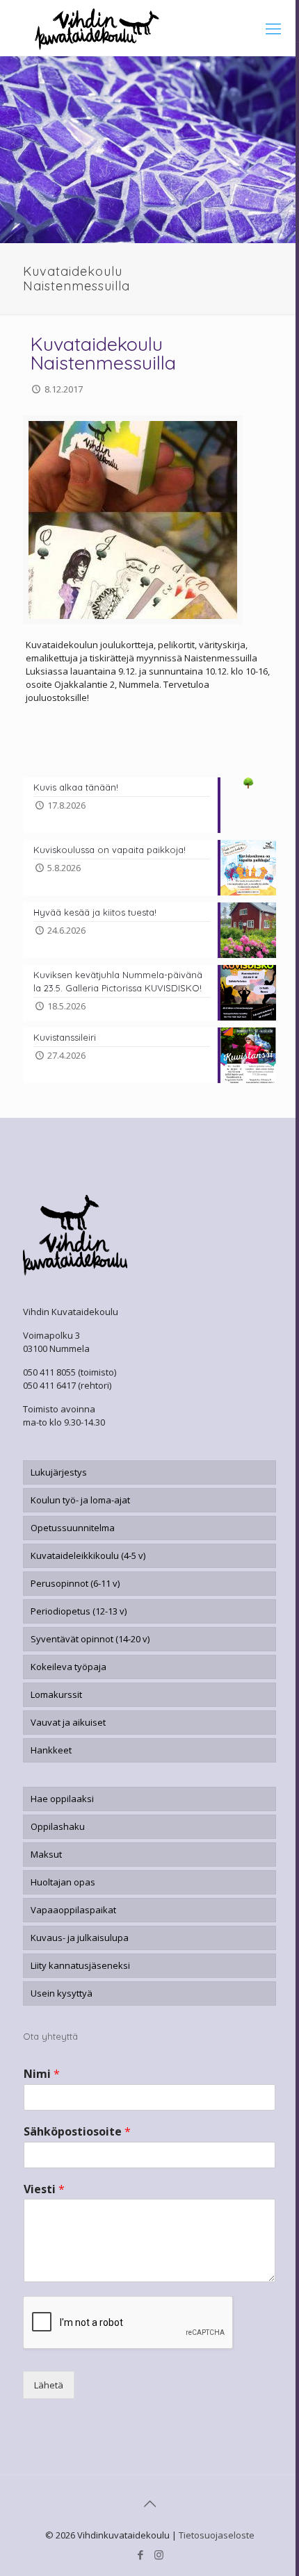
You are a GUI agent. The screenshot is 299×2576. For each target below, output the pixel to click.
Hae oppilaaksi (62, 1799)
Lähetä (49, 2385)
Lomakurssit (56, 1694)
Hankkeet (51, 1750)
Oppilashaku (58, 1826)
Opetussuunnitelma (73, 1528)
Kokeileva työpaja (68, 1667)
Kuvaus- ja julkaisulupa (80, 1938)
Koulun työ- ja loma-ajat (80, 1500)
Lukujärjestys (59, 1472)
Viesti (44, 2189)
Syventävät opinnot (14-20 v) (90, 1639)
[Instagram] (159, 2554)
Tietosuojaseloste (217, 2535)
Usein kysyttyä (62, 1993)
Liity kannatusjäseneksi (80, 1965)
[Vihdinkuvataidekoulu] (149, 28)
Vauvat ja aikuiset (68, 1722)
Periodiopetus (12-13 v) (79, 1611)
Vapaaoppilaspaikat (73, 1910)
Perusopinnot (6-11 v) (75, 1583)
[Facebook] (140, 2554)
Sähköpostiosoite (77, 2132)
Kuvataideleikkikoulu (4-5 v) (88, 1555)
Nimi (42, 2074)
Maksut (46, 1854)
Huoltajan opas (63, 1882)
